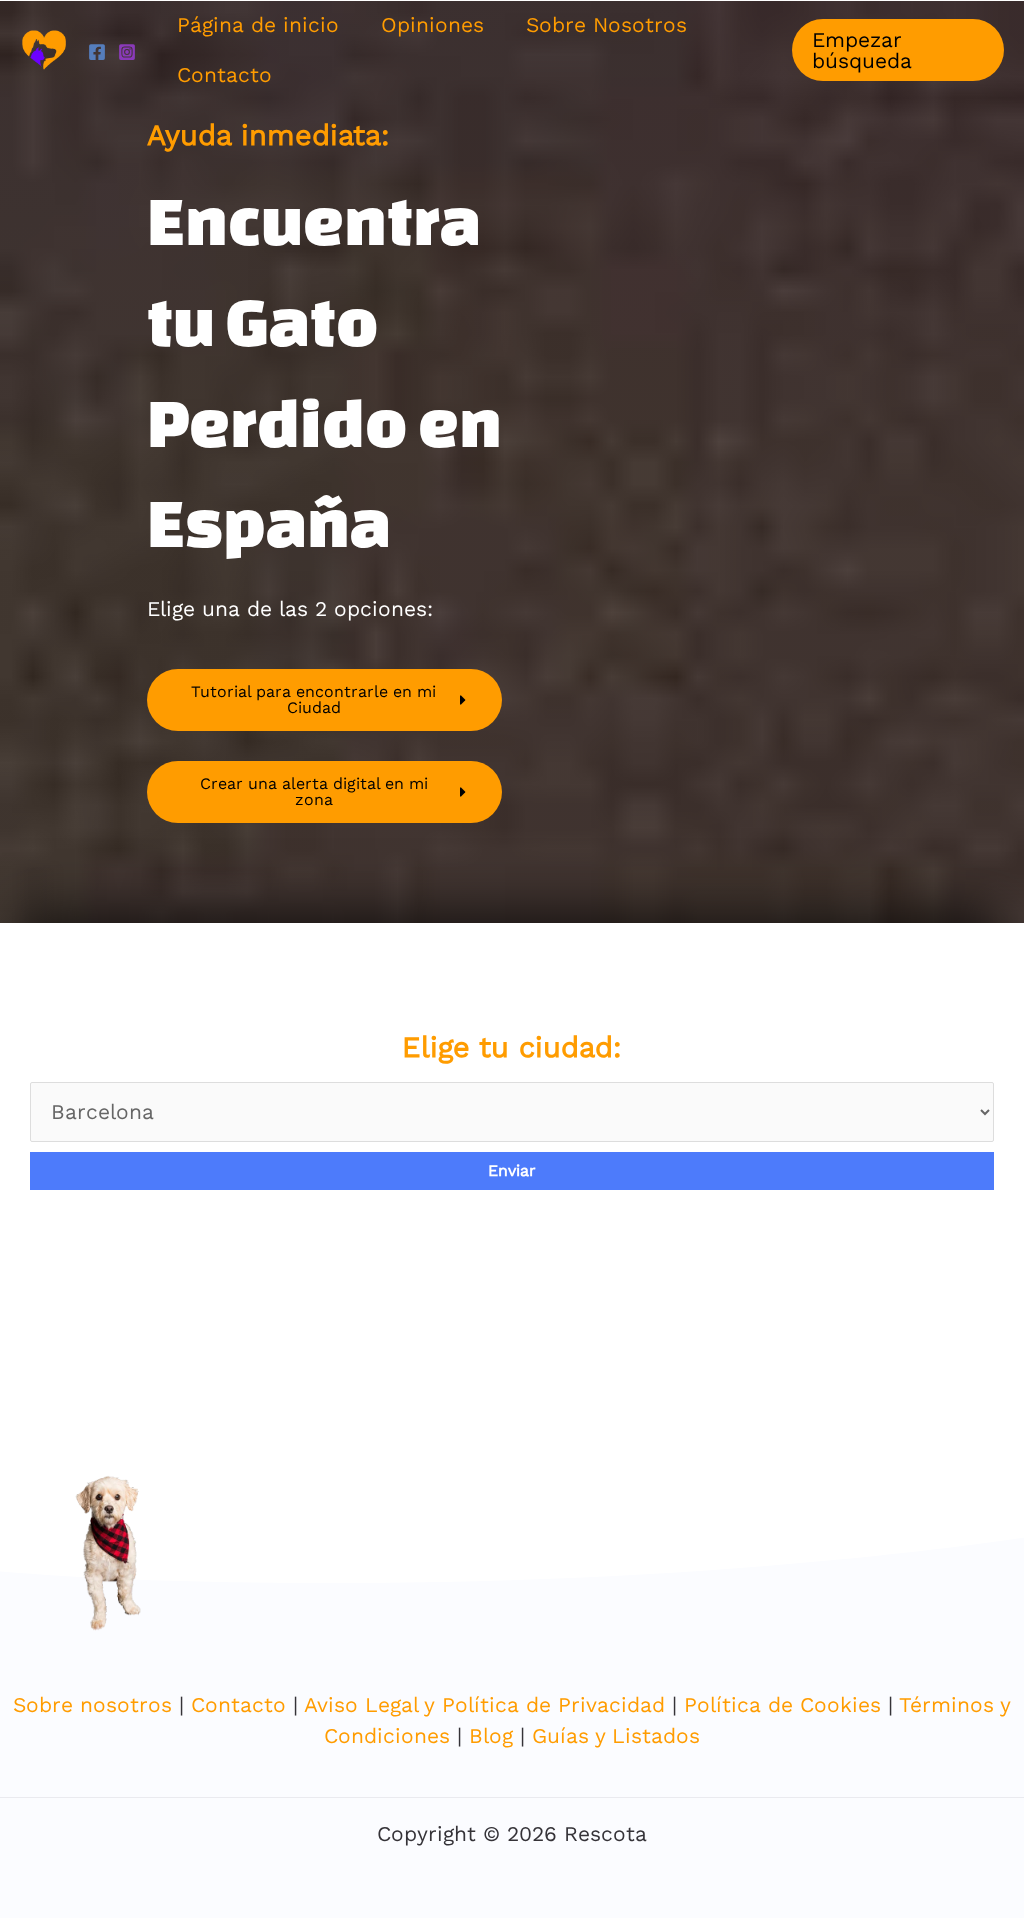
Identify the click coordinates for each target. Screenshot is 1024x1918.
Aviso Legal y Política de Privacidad (488, 1704)
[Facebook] (97, 52)
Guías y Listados (616, 1735)
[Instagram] (127, 52)
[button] (898, 50)
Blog (491, 1735)
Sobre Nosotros (606, 24)
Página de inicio (258, 24)
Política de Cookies (782, 1704)
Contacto (224, 74)
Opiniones (432, 24)
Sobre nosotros (92, 1704)
